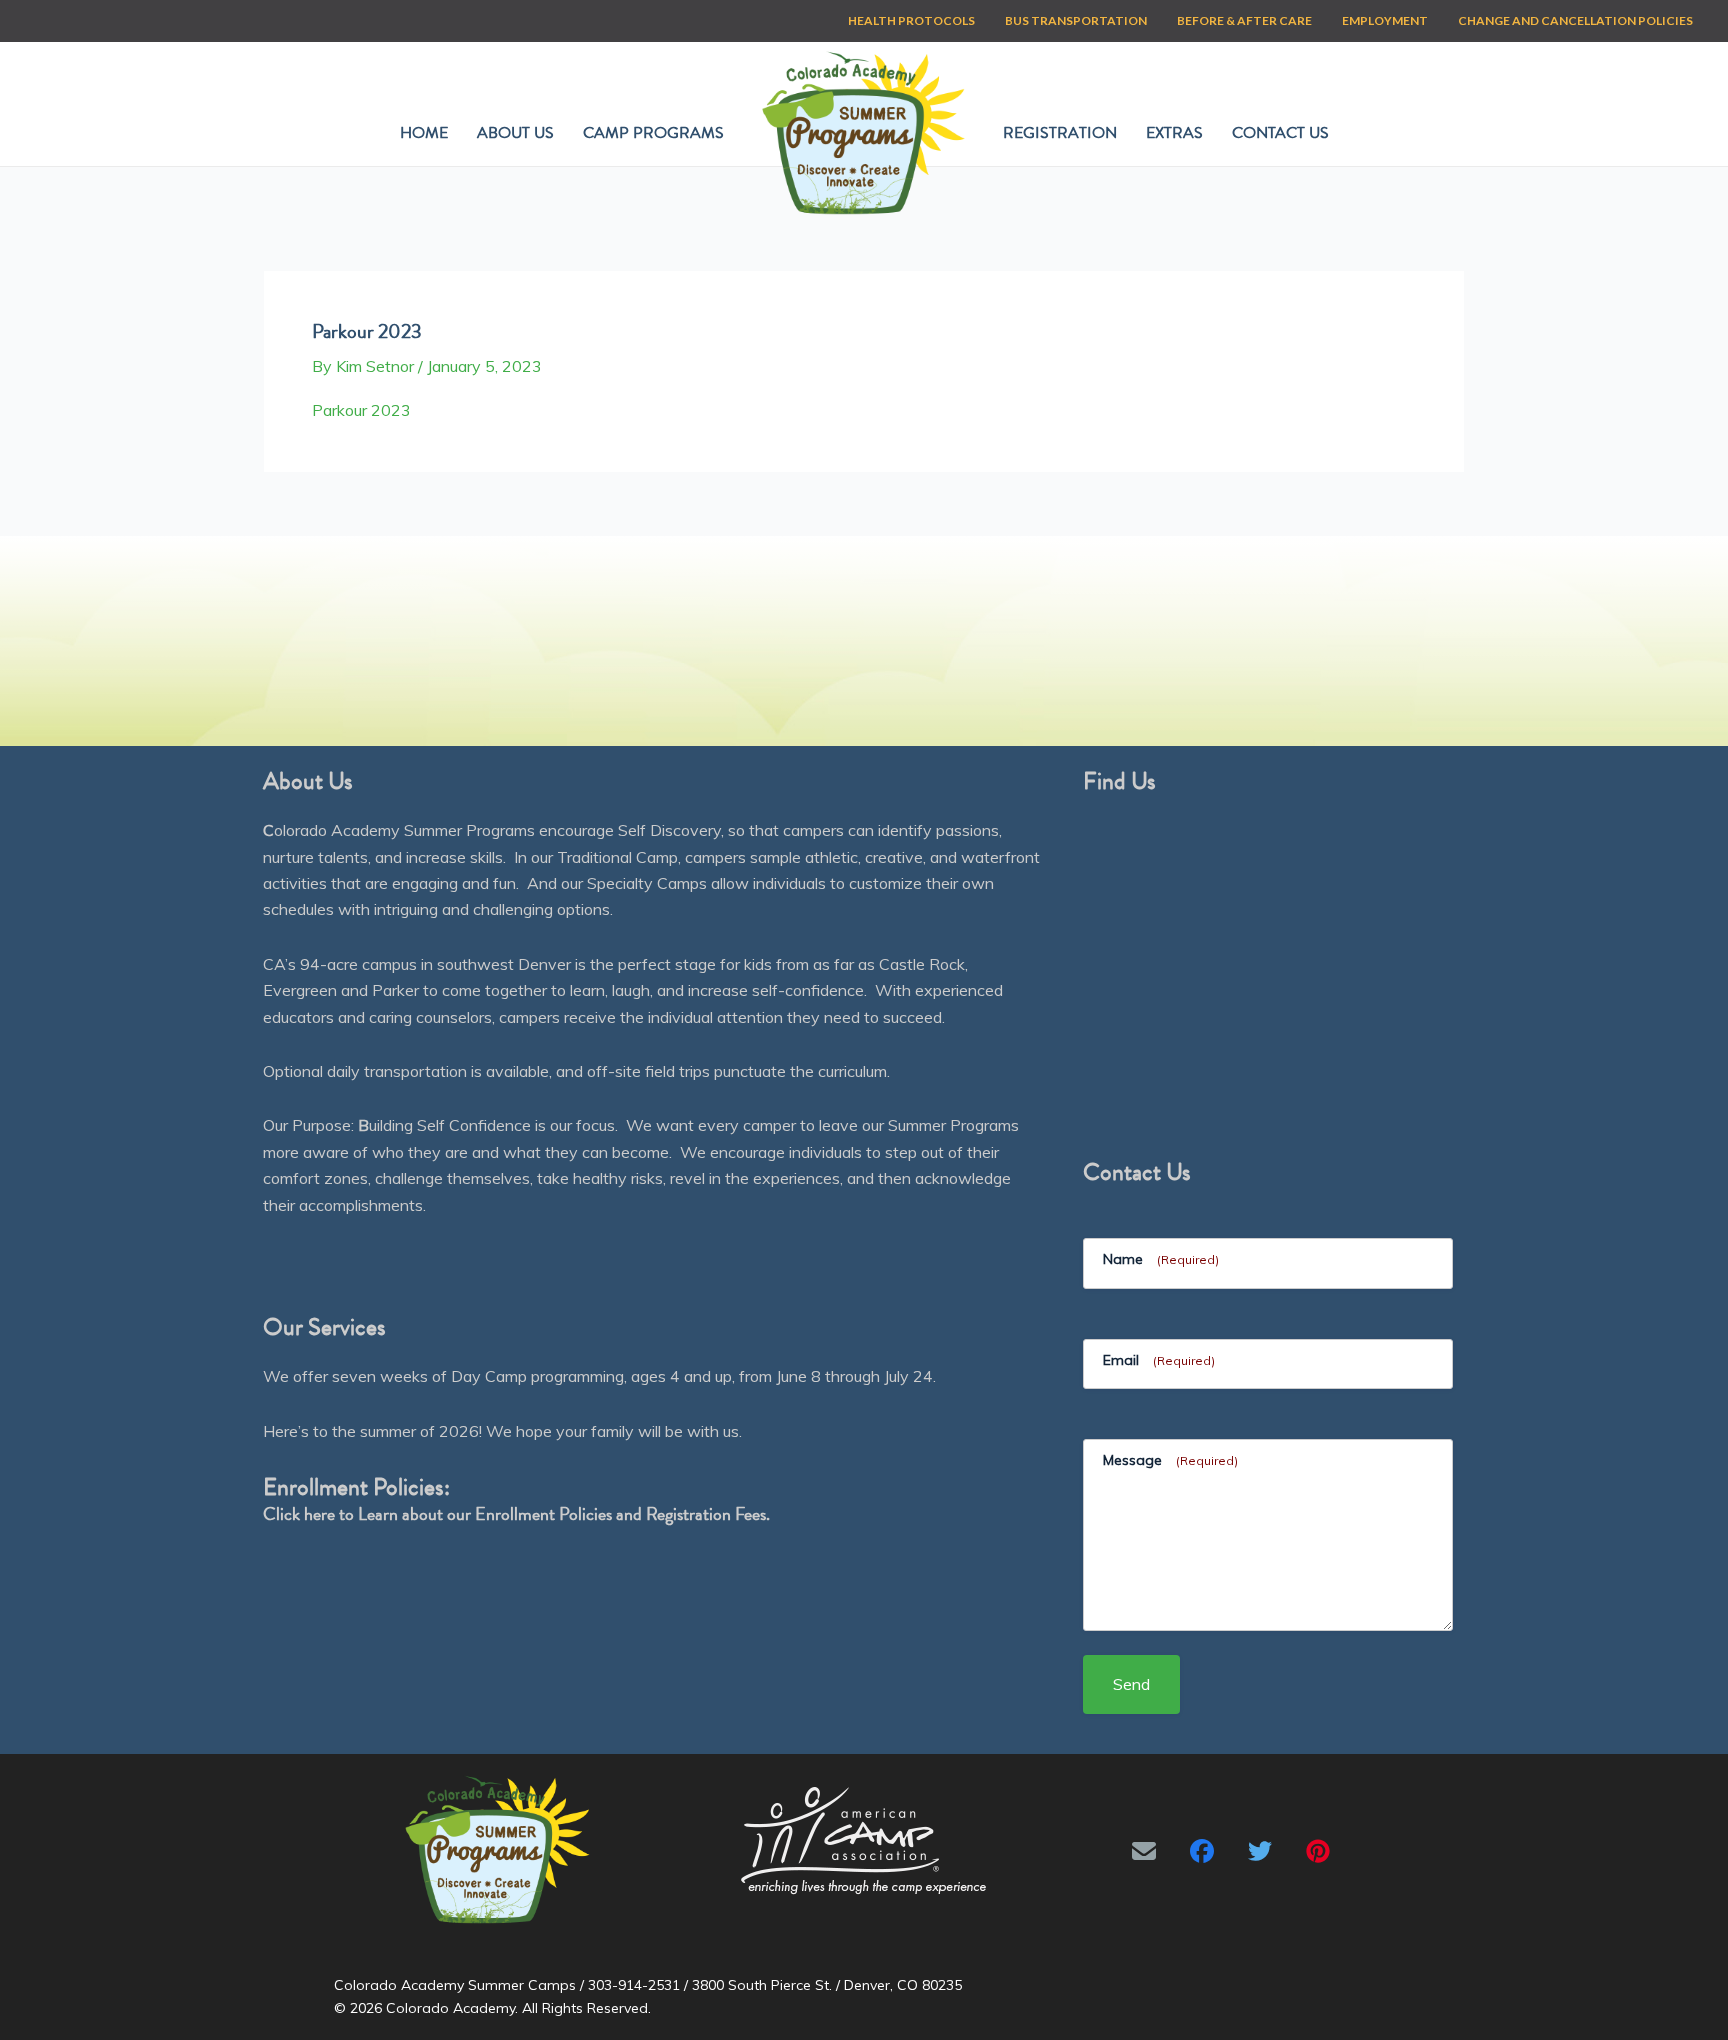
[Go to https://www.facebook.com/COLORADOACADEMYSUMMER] (1202, 1851)
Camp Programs (653, 133)
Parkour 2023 (361, 410)
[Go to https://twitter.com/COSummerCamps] (1260, 1851)
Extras (1174, 133)
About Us (515, 133)
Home (424, 133)
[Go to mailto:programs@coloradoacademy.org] (1144, 1851)
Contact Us (1280, 133)
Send (1131, 1684)
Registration (1060, 133)
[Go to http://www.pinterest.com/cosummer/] (1318, 1851)
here (319, 1513)
